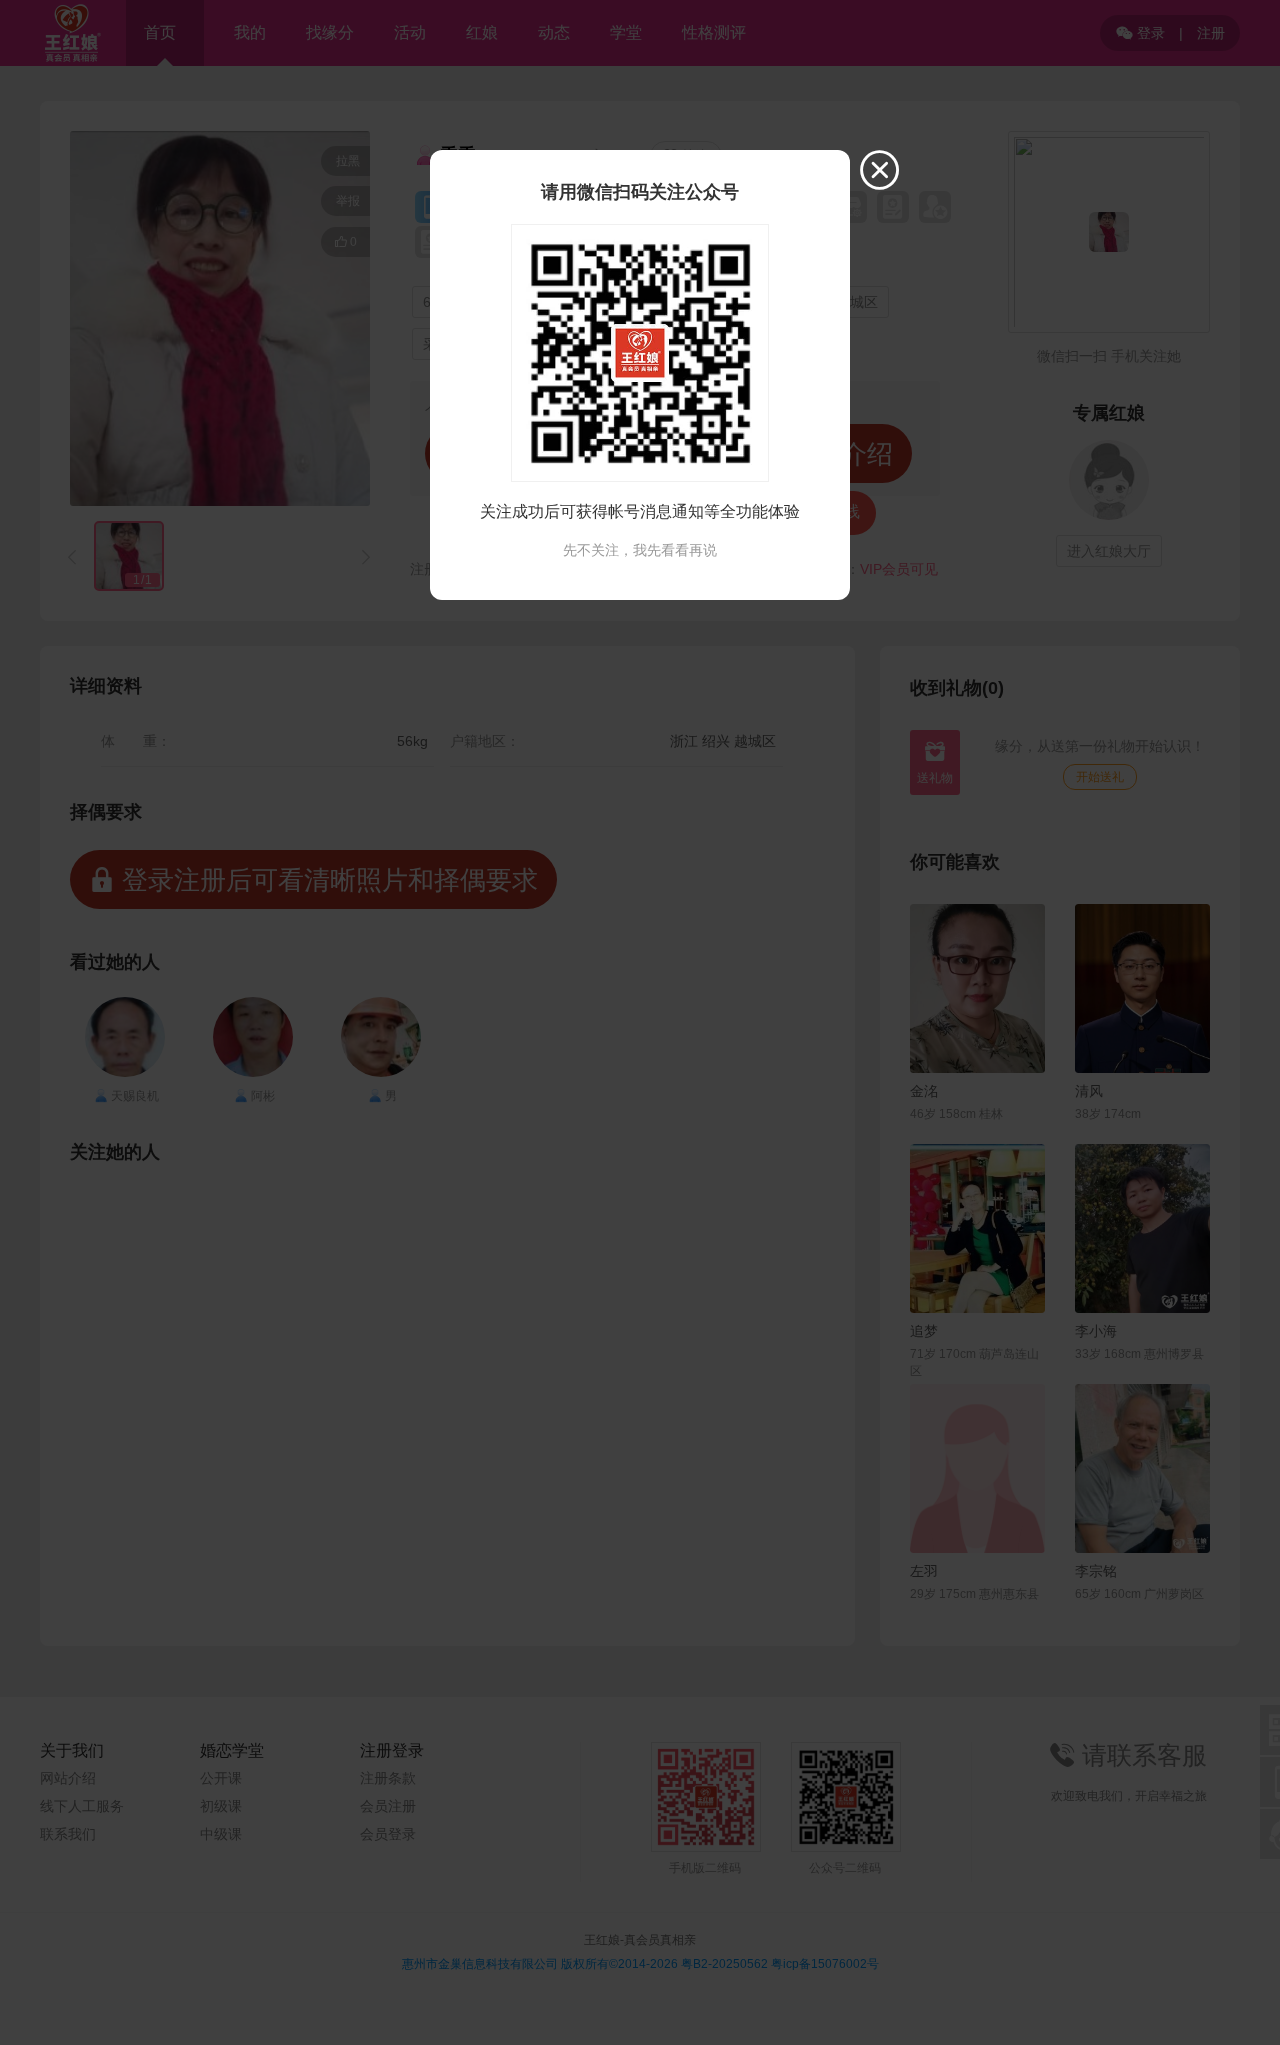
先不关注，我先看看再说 (640, 550)
